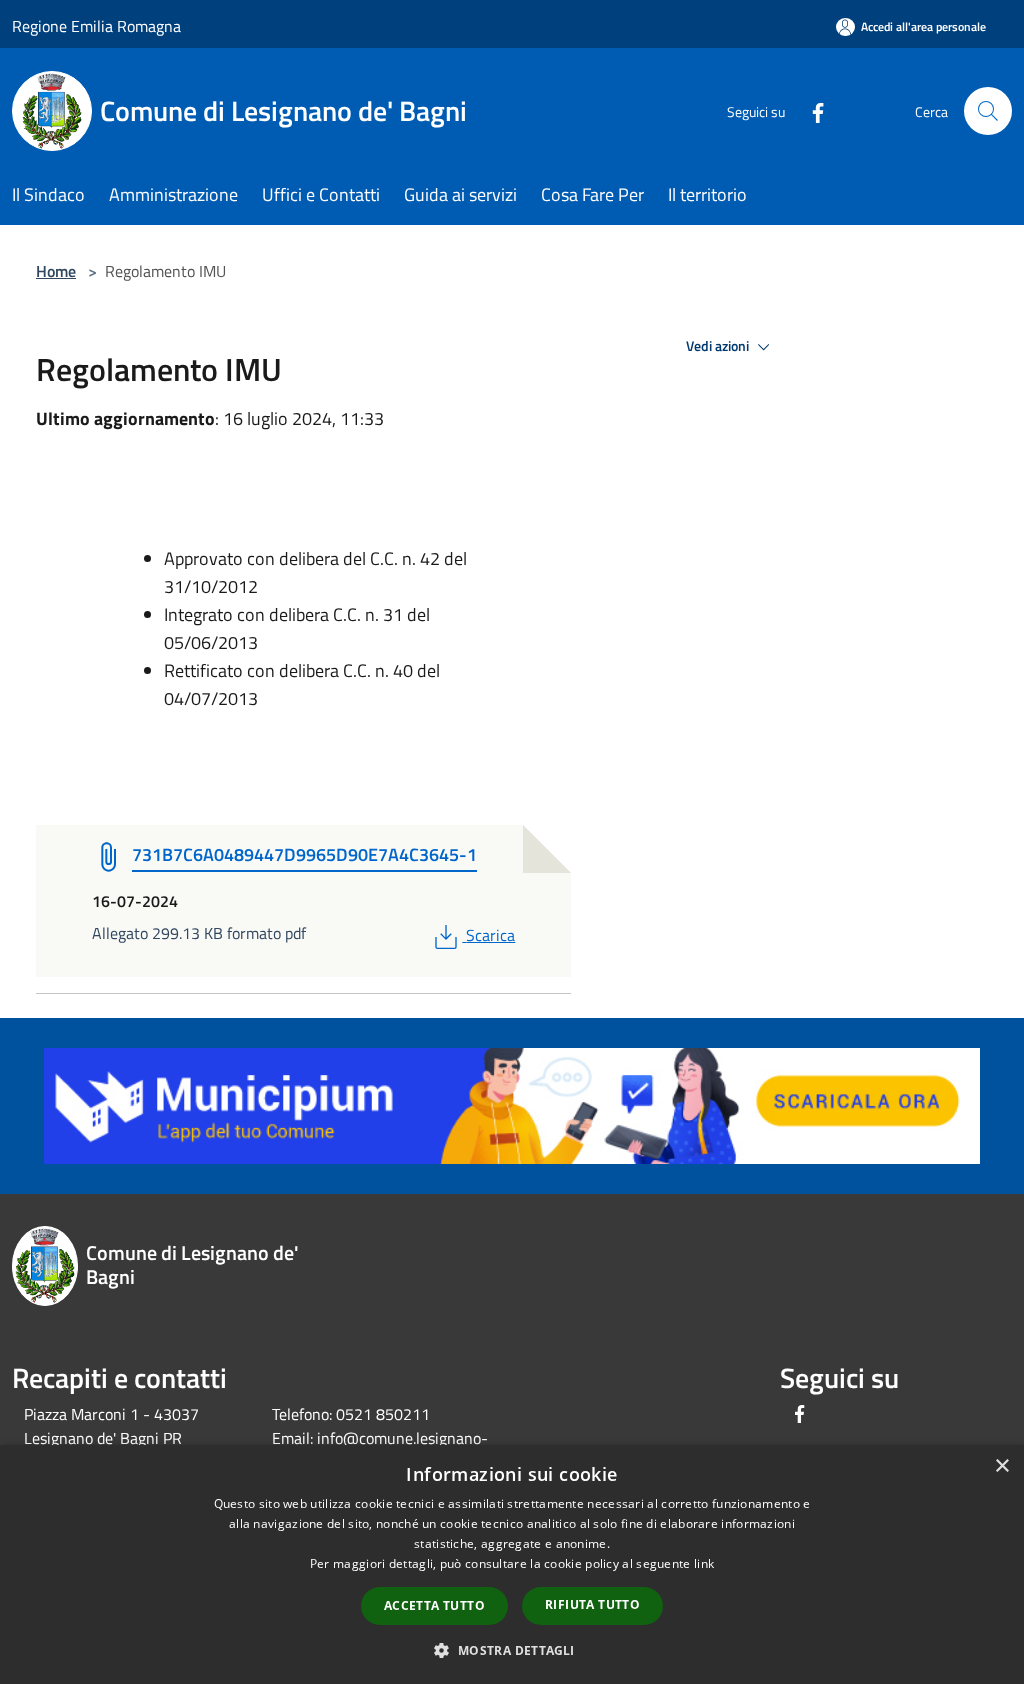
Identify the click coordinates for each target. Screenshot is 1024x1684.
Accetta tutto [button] (434, 1605)
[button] (511, 1650)
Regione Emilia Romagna (96, 26)
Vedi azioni (719, 346)
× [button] (1001, 1466)
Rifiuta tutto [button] (592, 1604)
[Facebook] (810, 110)
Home (56, 271)
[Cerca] (988, 111)
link (704, 1563)
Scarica (490, 935)
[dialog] (512, 1564)
